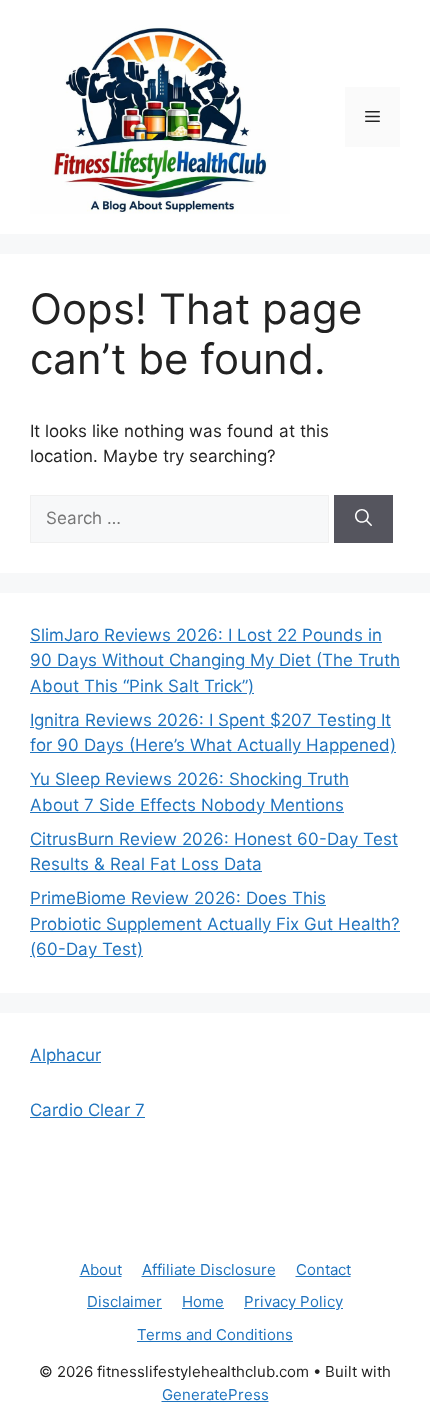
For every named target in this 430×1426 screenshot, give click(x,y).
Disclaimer (124, 1301)
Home (203, 1301)
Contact (323, 1269)
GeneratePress (215, 1394)
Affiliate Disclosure (209, 1269)
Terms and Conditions (215, 1334)
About (101, 1269)
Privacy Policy (293, 1301)
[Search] (363, 519)
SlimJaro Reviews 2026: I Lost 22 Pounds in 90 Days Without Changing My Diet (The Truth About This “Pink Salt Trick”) (215, 660)
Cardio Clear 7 (87, 1110)
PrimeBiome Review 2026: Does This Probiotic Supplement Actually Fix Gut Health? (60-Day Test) (215, 923)
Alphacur (65, 1055)
